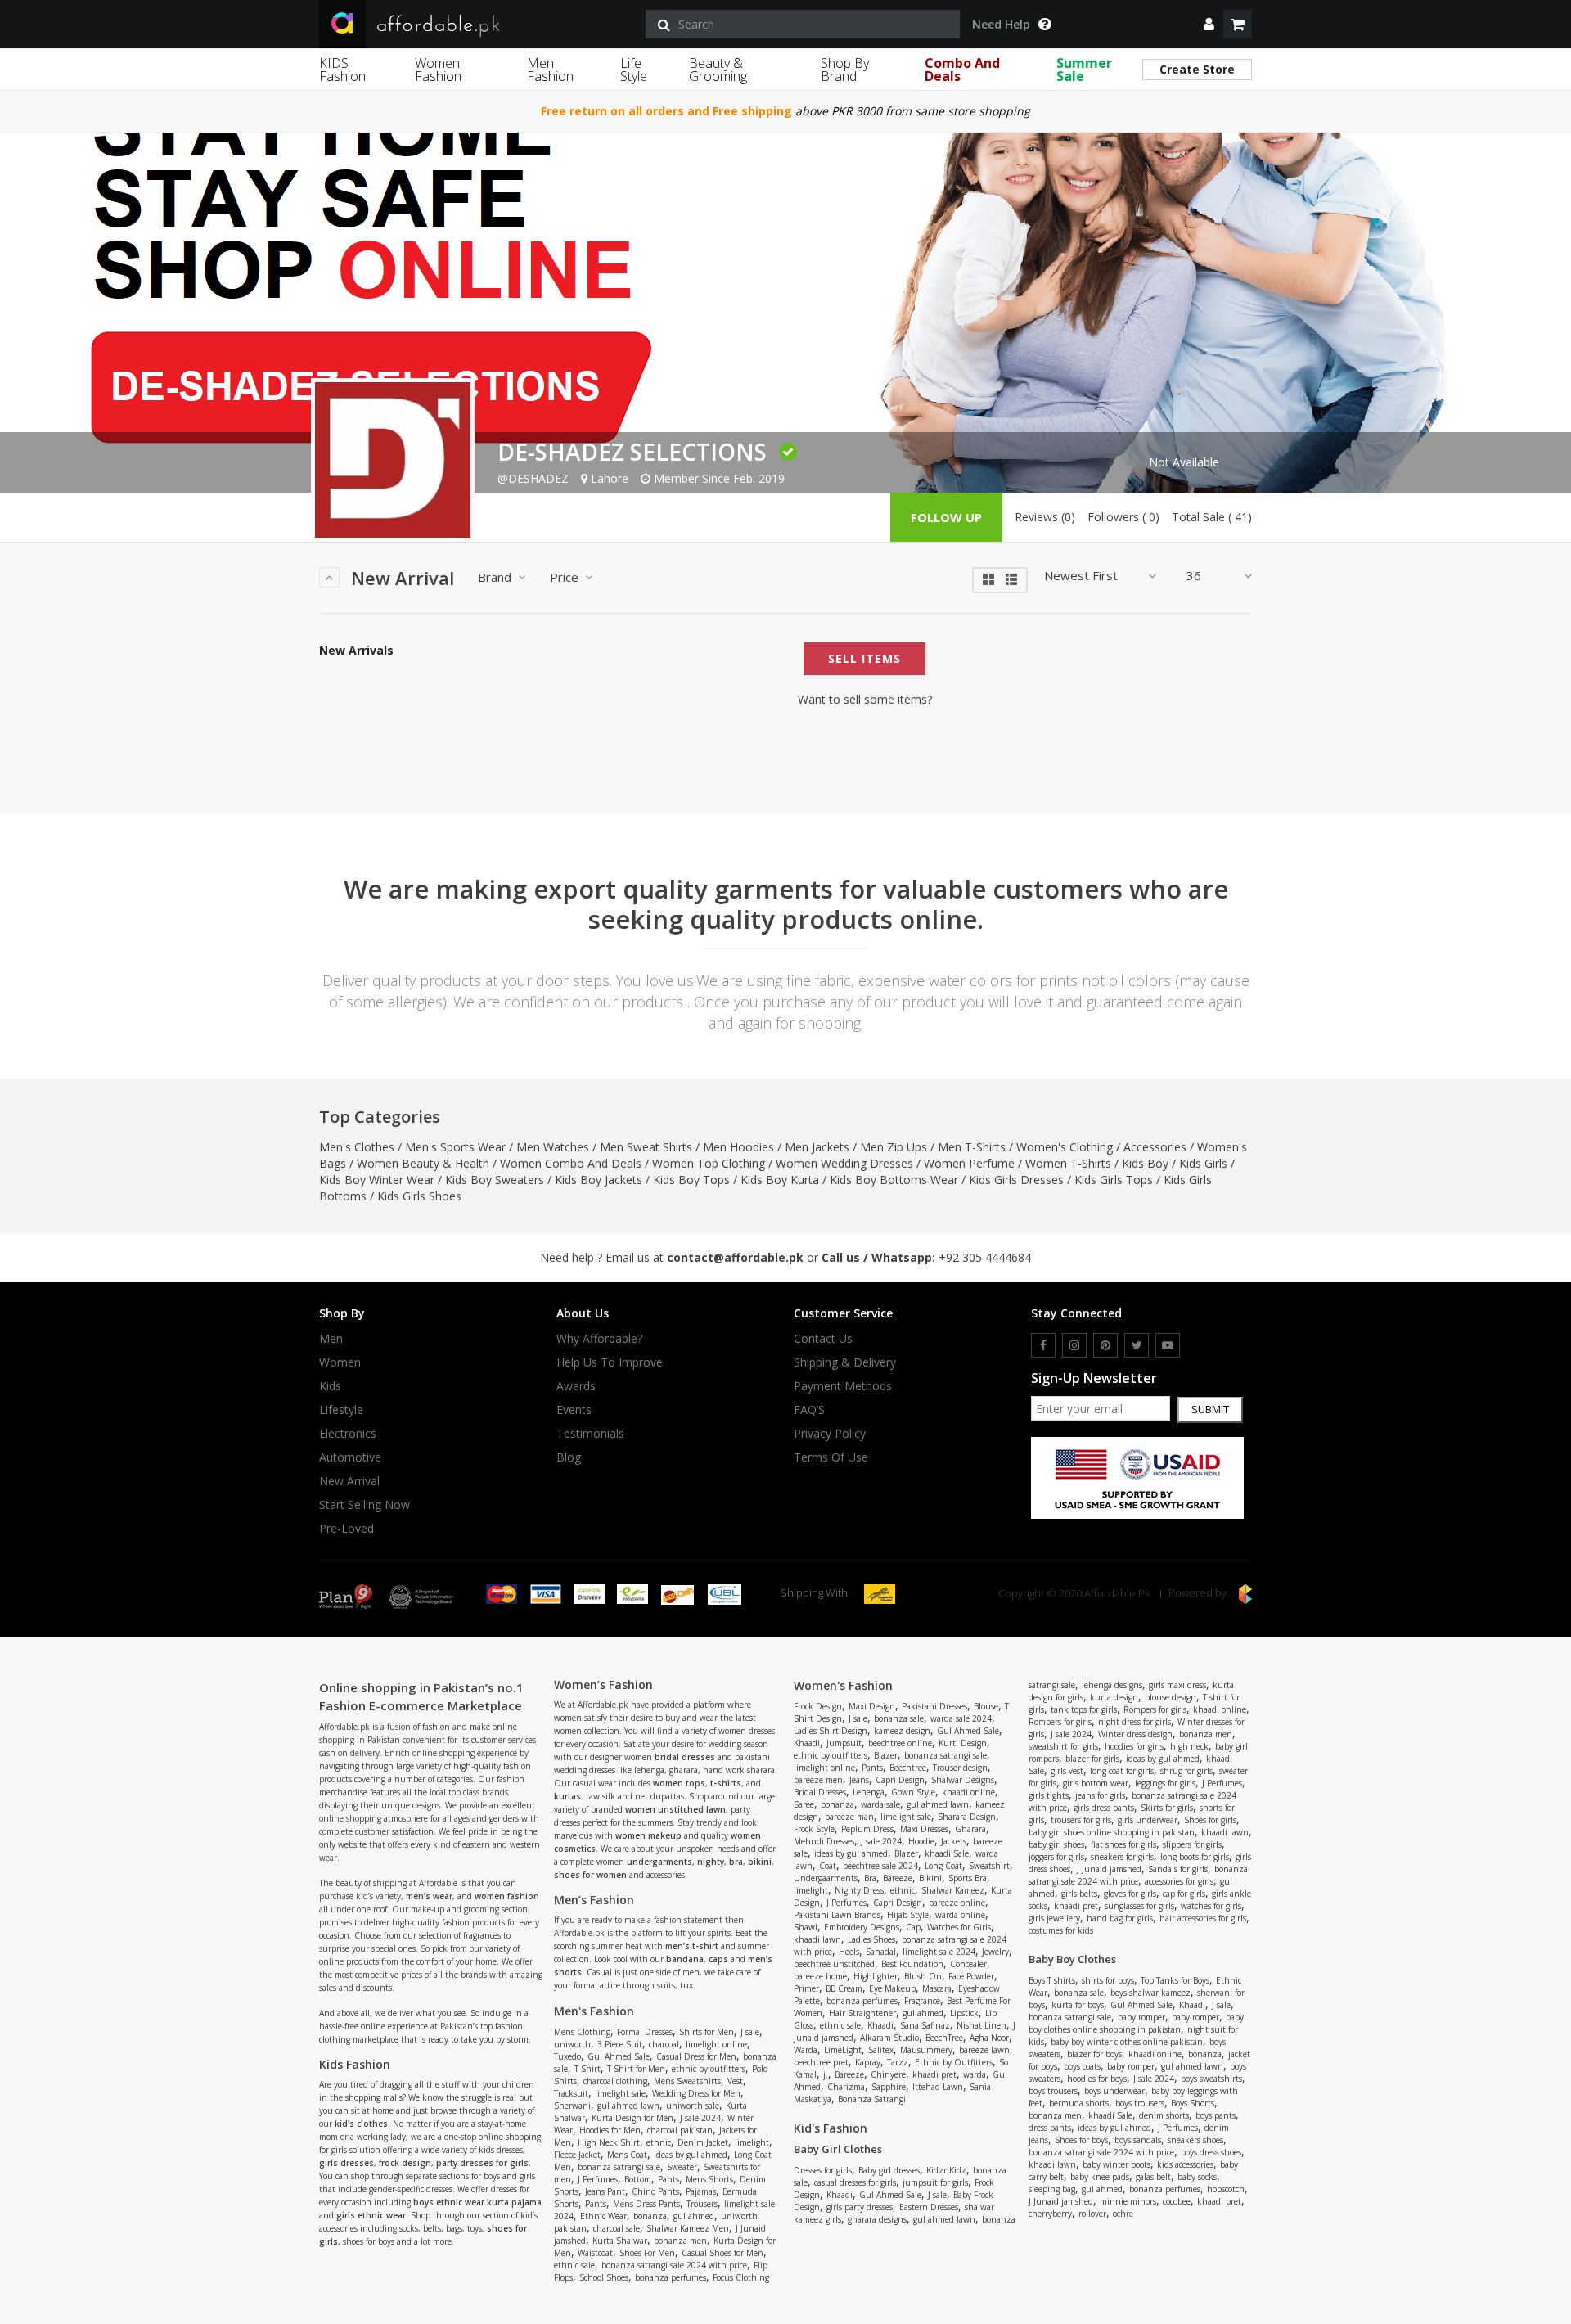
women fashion (507, 1896)
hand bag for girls (1120, 1918)
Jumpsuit (844, 1743)
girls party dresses (860, 2207)
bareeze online (957, 1903)
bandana (685, 1959)
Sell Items (864, 658)
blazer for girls (1092, 1759)
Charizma (846, 2087)
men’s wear (429, 1896)
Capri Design (900, 1780)
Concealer (968, 1964)
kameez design (902, 1731)
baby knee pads (1100, 2177)
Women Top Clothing (709, 1163)
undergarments (659, 1862)
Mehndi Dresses (824, 1841)
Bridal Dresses (820, 1792)
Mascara (937, 1988)
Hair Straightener (862, 2013)
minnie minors (1128, 2201)
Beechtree (908, 1768)
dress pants (1050, 2128)
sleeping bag (1052, 2189)
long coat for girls (1122, 1771)
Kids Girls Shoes (419, 1196)
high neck (1189, 1746)
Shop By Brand (845, 70)
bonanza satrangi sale (619, 2167)
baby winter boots (1116, 2164)
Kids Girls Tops (1114, 1180)
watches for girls (1211, 1906)
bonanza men (680, 2241)
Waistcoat (595, 2253)
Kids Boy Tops (691, 1180)
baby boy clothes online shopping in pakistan (1136, 2023)
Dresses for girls (823, 2170)
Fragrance (922, 2001)
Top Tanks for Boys (1175, 1980)
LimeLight (843, 2050)
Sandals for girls (1178, 1869)
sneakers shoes (1195, 2140)
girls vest (1067, 1771)
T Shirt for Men (636, 2069)
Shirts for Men (707, 2032)
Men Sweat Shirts (646, 1147)
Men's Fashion (594, 2011)
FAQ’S (809, 1410)
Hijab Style (908, 1915)
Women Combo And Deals (571, 1163)
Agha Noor (989, 2038)
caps (718, 1959)
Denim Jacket (703, 2142)
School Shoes (604, 2277)
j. (826, 2074)
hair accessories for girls (1203, 1918)
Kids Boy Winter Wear (377, 1180)
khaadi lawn (817, 1939)
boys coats (1082, 2066)
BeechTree (944, 2038)
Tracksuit (571, 2093)
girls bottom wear (1096, 1783)
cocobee (1177, 2201)
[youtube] (1168, 1345)
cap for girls (1184, 1894)
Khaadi (807, 1743)
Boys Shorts (1193, 2103)
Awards (576, 1386)
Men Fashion (550, 70)
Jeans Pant (605, 2191)
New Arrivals (356, 651)
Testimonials (590, 1434)
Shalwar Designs (963, 1780)
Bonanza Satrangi (872, 2099)
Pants (668, 2179)
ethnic (659, 2142)
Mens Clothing (582, 2032)
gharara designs (877, 2219)
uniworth (572, 2044)
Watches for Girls (959, 1927)
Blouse (986, 1706)
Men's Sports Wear (455, 1147)
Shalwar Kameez (953, 1890)
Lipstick (964, 2013)
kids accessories (1185, 2164)
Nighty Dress (859, 1890)
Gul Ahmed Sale (619, 2056)
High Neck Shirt (609, 2142)
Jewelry (995, 1952)
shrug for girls (1186, 1771)
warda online (960, 1915)
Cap (913, 1927)
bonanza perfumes (671, 2277)
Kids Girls (1203, 1163)
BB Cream (844, 1988)
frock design (405, 2163)
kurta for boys (1078, 2005)
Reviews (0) (1045, 517)
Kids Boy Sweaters (495, 1180)
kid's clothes (361, 2124)
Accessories (1155, 1147)
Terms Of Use (831, 1457)
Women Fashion (438, 70)
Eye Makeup (892, 1988)
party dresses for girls (482, 2163)
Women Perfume (969, 1163)
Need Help (1001, 25)
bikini (760, 1862)
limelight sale (620, 2093)
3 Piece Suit (620, 2044)
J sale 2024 (700, 2118)
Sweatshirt (989, 1866)
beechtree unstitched (834, 1964)
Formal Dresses (645, 2032)
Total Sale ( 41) (1212, 517)
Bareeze (898, 1878)
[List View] (1011, 578)
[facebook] (1043, 1345)
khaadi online (968, 1792)
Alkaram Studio (889, 2038)
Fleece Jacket (577, 2155)
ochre (1123, 2214)
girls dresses (347, 2163)
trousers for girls (1081, 1820)
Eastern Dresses (929, 2207)
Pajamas (701, 2191)
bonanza (650, 2216)
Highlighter (876, 1976)
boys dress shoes (1211, 2152)
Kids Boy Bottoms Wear (894, 1180)
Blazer (886, 1755)
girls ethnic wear (371, 2215)
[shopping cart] (1238, 24)
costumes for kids (1061, 1930)
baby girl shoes (1056, 1844)
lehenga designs (1112, 1685)
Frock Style (814, 1829)
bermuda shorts (1079, 2103)
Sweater (682, 2167)
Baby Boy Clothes (1072, 1959)
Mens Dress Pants (646, 2204)
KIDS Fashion (342, 70)
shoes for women (590, 1875)
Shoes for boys (1081, 2140)
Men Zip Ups (894, 1147)
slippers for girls (1192, 1844)
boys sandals (1138, 2140)
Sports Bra (968, 1878)
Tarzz (898, 2062)
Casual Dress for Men (696, 2056)
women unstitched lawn (675, 1809)
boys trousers (1053, 2091)
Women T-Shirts (1068, 1163)
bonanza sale (899, 1718)
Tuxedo (567, 2056)
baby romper (1141, 2017)
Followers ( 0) (1123, 517)
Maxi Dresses (924, 1829)
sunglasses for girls (1139, 1906)
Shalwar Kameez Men (688, 2228)
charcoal (664, 2044)
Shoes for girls (1210, 1820)
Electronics (348, 1434)
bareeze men (818, 1780)
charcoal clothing (615, 2081)
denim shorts (1164, 2115)
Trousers (702, 2204)
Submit (1210, 1409)
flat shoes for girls (1123, 1844)
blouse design (1170, 1697)
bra (736, 1862)
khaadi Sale (947, 1853)
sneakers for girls (1122, 1857)
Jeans (859, 1780)
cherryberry (1050, 2214)
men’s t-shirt (692, 1946)
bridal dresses (685, 1757)
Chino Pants (655, 2191)
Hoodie (921, 1841)
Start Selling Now (365, 1505)
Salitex (881, 2050)
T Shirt (587, 2069)
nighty (711, 1862)
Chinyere (888, 2074)
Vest (735, 2081)
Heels (849, 1952)
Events (574, 1410)
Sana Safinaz (925, 2025)
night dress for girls (1134, 1722)
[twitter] (1137, 1345)
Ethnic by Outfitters (954, 2062)
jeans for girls (1100, 1795)
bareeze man (849, 1817)
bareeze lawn (984, 2050)
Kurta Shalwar (620, 2241)
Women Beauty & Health (423, 1163)
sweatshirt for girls (1063, 1746)
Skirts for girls (1167, 1808)
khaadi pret (934, 2074)
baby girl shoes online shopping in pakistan (1112, 1832)
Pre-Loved (347, 1529)
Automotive (350, 1457)
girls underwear (1148, 1820)
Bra (870, 1878)
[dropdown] (1209, 24)
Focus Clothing (741, 2277)
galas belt (1153, 2177)
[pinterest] (1105, 1345)
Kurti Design (963, 1743)
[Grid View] (990, 578)
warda (975, 2074)
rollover (1092, 2214)
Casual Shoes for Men (722, 2253)
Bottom (638, 2179)
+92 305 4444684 (985, 1257)
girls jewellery (1054, 1918)
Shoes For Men (647, 2253)
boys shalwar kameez (1150, 1993)
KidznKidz (946, 2170)
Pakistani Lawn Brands (837, 1915)
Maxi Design (872, 1706)
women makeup (648, 1835)
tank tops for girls (1084, 1709)
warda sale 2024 (961, 1718)
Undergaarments (826, 1878)
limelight (752, 2142)
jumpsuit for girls (935, 2182)
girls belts (1079, 1894)
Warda (806, 2050)
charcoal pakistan (680, 2130)
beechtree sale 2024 (880, 1866)
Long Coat (943, 1866)
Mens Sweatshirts (687, 2081)
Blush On (923, 1976)
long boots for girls (1195, 1857)
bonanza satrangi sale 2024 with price (674, 2265)
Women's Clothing (1065, 1147)
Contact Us (823, 1339)
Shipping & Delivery (845, 1362)
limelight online (716, 2044)
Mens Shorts (709, 2179)
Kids (330, 1386)
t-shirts (726, 1783)
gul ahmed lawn (628, 2106)
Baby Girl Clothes (838, 2149)
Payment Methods (843, 1386)
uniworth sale (693, 2106)
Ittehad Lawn (938, 2087)
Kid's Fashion (831, 2128)
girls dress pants (1104, 1808)
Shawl (806, 1927)
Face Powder (971, 1976)
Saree (804, 1804)
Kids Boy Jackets (599, 1180)
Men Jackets (817, 1147)
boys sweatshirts (1211, 2079)
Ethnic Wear (603, 2216)
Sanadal (881, 1952)
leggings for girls (1165, 1783)
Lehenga (869, 1792)
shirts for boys (1108, 1980)
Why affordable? (599, 1339)
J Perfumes (598, 2179)
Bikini (930, 1878)
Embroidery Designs (862, 1927)
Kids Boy (1145, 1163)
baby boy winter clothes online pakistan (1127, 2042)
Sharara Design (967, 1817)
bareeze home (820, 1976)
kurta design (1114, 1697)
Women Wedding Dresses (844, 1163)
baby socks (1197, 2177)
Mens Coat (627, 2155)
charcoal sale (617, 2228)
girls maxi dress (1177, 1685)
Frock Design (818, 1706)
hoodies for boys (1097, 2079)
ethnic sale (574, 2265)
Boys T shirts (1052, 1980)
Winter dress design (1135, 1734)
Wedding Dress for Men (696, 2093)
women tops (679, 1783)
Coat (828, 1866)
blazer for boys (1094, 2054)
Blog (569, 1457)
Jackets (954, 1841)
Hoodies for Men (610, 2130)
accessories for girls (1179, 1881)
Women (340, 1362)
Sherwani (572, 2106)
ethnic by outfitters (709, 2069)
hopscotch (1226, 2189)
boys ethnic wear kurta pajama (477, 2202)
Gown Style (913, 1792)
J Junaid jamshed (1109, 1869)
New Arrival (349, 1481)
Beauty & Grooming (718, 70)
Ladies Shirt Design (831, 1731)
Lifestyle (341, 1410)
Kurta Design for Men (632, 2118)
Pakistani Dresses (934, 1706)
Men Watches (553, 1147)
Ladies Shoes (871, 1939)
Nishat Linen (981, 2025)
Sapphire (889, 2087)
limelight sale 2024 (939, 1952)
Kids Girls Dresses (1016, 1180)
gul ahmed (694, 2216)
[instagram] (1074, 1345)
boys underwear (1114, 2091)
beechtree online (900, 1743)
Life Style (634, 70)
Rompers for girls (1155, 1709)
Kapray (868, 2062)
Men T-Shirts (972, 1147)
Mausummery (926, 2050)
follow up (946, 517)
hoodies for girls (1134, 1746)
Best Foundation (912, 1964)
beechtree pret (821, 2062)
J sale (750, 2032)
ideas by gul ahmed (691, 2155)
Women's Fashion (843, 1685)
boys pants (1215, 2115)
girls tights (1049, 1795)
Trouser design (960, 1768)
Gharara (970, 1829)
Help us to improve (610, 1362)
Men (331, 1339)
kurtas (567, 1796)
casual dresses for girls (855, 2182)
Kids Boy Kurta (780, 1180)
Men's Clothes (357, 1147)
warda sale (880, 1804)
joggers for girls (1056, 1857)
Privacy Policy (830, 1434)
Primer (806, 1988)
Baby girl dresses (889, 2170)
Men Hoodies (738, 1147)
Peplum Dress (867, 1829)
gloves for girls (1130, 1894)
